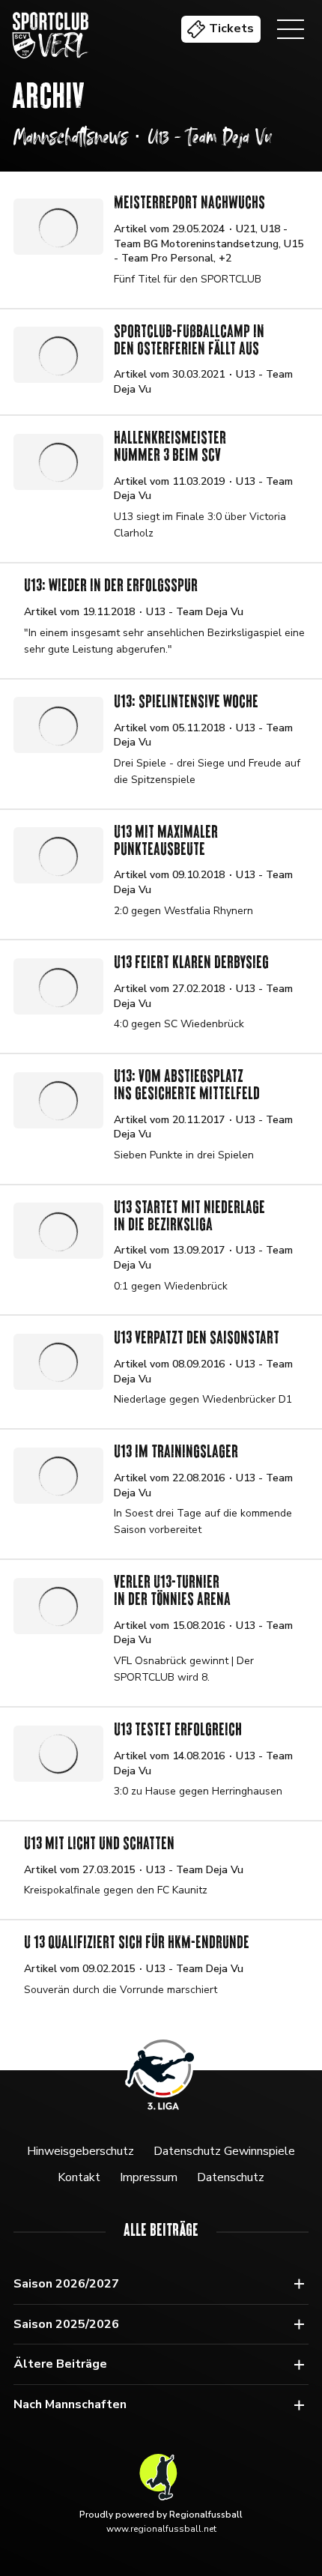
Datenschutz (231, 2177)
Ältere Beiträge (60, 2364)
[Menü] (291, 29)
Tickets (231, 28)
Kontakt (79, 2177)
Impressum (149, 2177)
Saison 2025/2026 (66, 2324)
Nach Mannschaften (70, 2404)
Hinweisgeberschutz (80, 2151)
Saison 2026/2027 (66, 2284)
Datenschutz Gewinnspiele (224, 2151)
